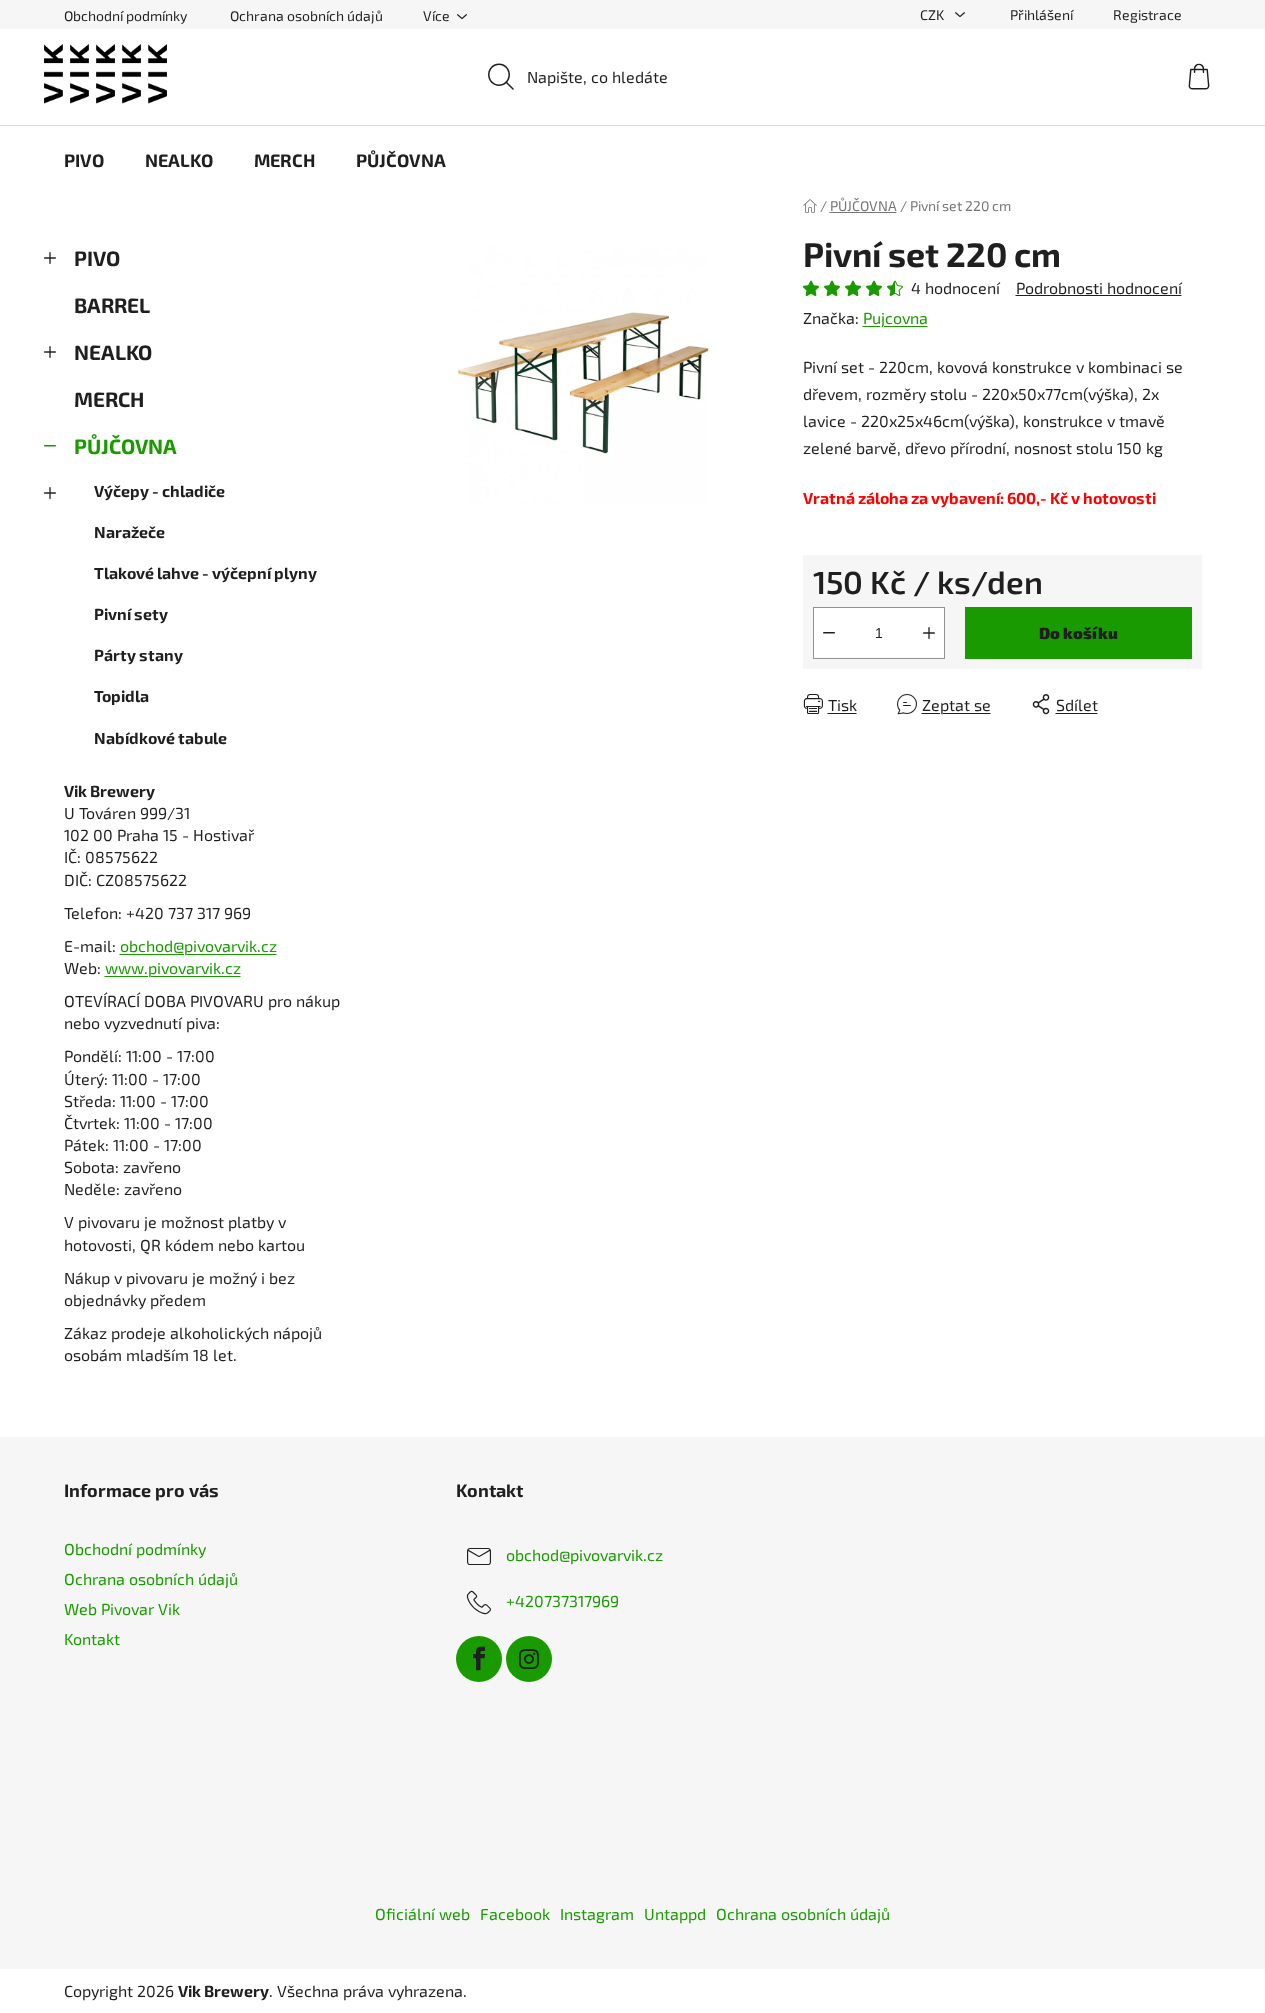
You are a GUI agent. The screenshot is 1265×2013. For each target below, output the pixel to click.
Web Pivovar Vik (122, 1608)
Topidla (121, 695)
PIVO (97, 257)
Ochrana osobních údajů (306, 15)
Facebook (515, 1913)
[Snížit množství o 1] (829, 633)
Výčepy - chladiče (159, 490)
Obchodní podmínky (125, 15)
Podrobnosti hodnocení (1099, 287)
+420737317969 (562, 1600)
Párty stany (138, 654)
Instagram (597, 1913)
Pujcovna (895, 317)
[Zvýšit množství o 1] (929, 633)
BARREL (112, 304)
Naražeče (129, 531)
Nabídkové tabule (160, 737)
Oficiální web (422, 1913)
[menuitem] (84, 160)
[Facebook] (479, 1659)
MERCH (109, 398)
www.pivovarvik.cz (173, 967)
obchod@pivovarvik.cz (198, 945)
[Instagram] (529, 1659)
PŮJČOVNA (125, 445)
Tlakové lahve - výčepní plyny (205, 572)
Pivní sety (131, 613)
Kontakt (92, 1638)
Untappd (675, 1913)
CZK (933, 14)
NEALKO (113, 351)
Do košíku (1078, 632)
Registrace (1147, 14)
